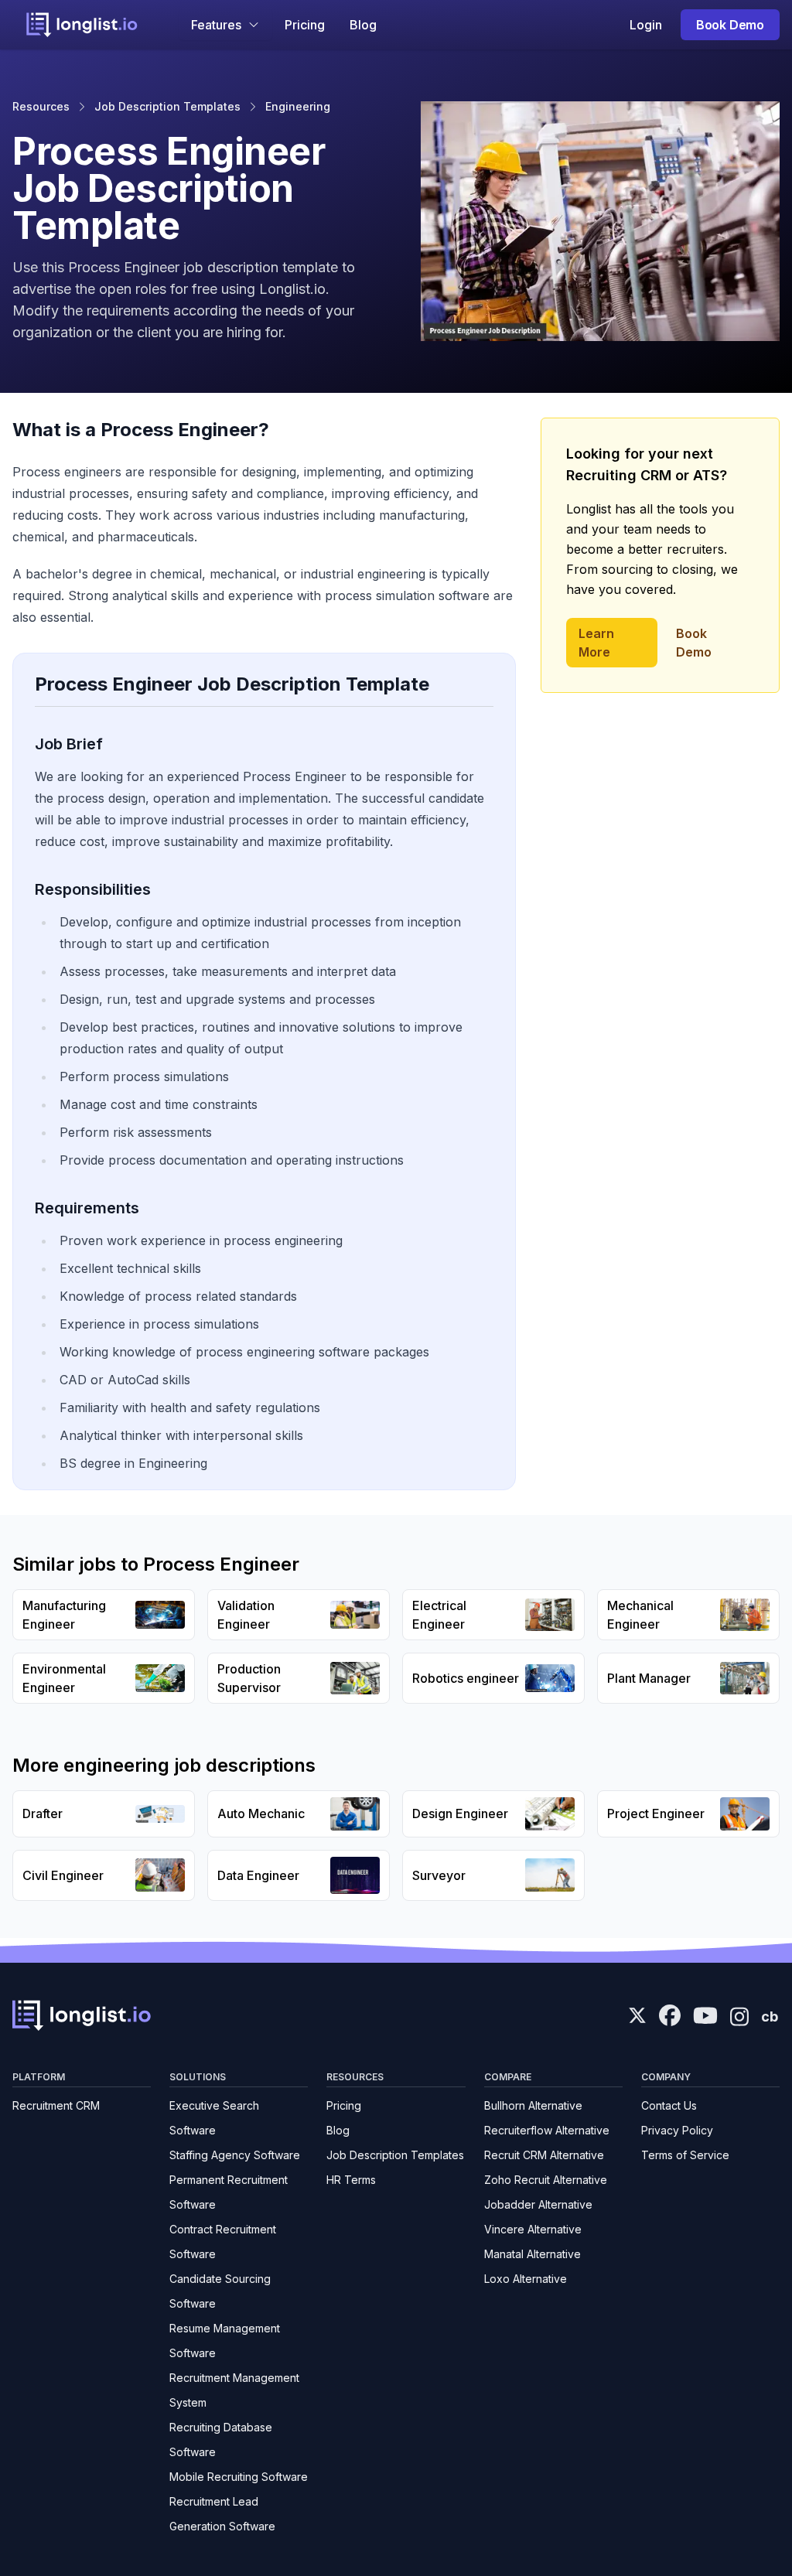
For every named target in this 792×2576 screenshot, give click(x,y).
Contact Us (669, 2105)
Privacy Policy (677, 2130)
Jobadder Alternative (538, 2204)
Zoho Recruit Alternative (546, 2180)
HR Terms (351, 2180)
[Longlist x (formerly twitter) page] (637, 2015)
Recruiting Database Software (221, 2440)
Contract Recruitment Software (223, 2242)
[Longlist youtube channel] (705, 2017)
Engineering (298, 106)
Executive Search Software (214, 2118)
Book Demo (730, 25)
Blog (363, 25)
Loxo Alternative (526, 2279)
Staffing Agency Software (235, 2155)
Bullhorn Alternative (533, 2105)
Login (646, 25)
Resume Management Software (225, 2341)
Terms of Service (685, 2155)
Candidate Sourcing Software (220, 2291)
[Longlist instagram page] (739, 2015)
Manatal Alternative (533, 2254)
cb (770, 2016)
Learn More (596, 643)
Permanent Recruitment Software (229, 2192)
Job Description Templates (167, 106)
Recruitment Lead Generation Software (222, 2514)
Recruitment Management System (234, 2390)
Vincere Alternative (533, 2229)
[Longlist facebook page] (670, 2015)
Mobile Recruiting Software (239, 2477)
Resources (41, 106)
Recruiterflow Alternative (547, 2130)
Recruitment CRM (56, 2105)
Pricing (305, 25)
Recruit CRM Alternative (544, 2155)
